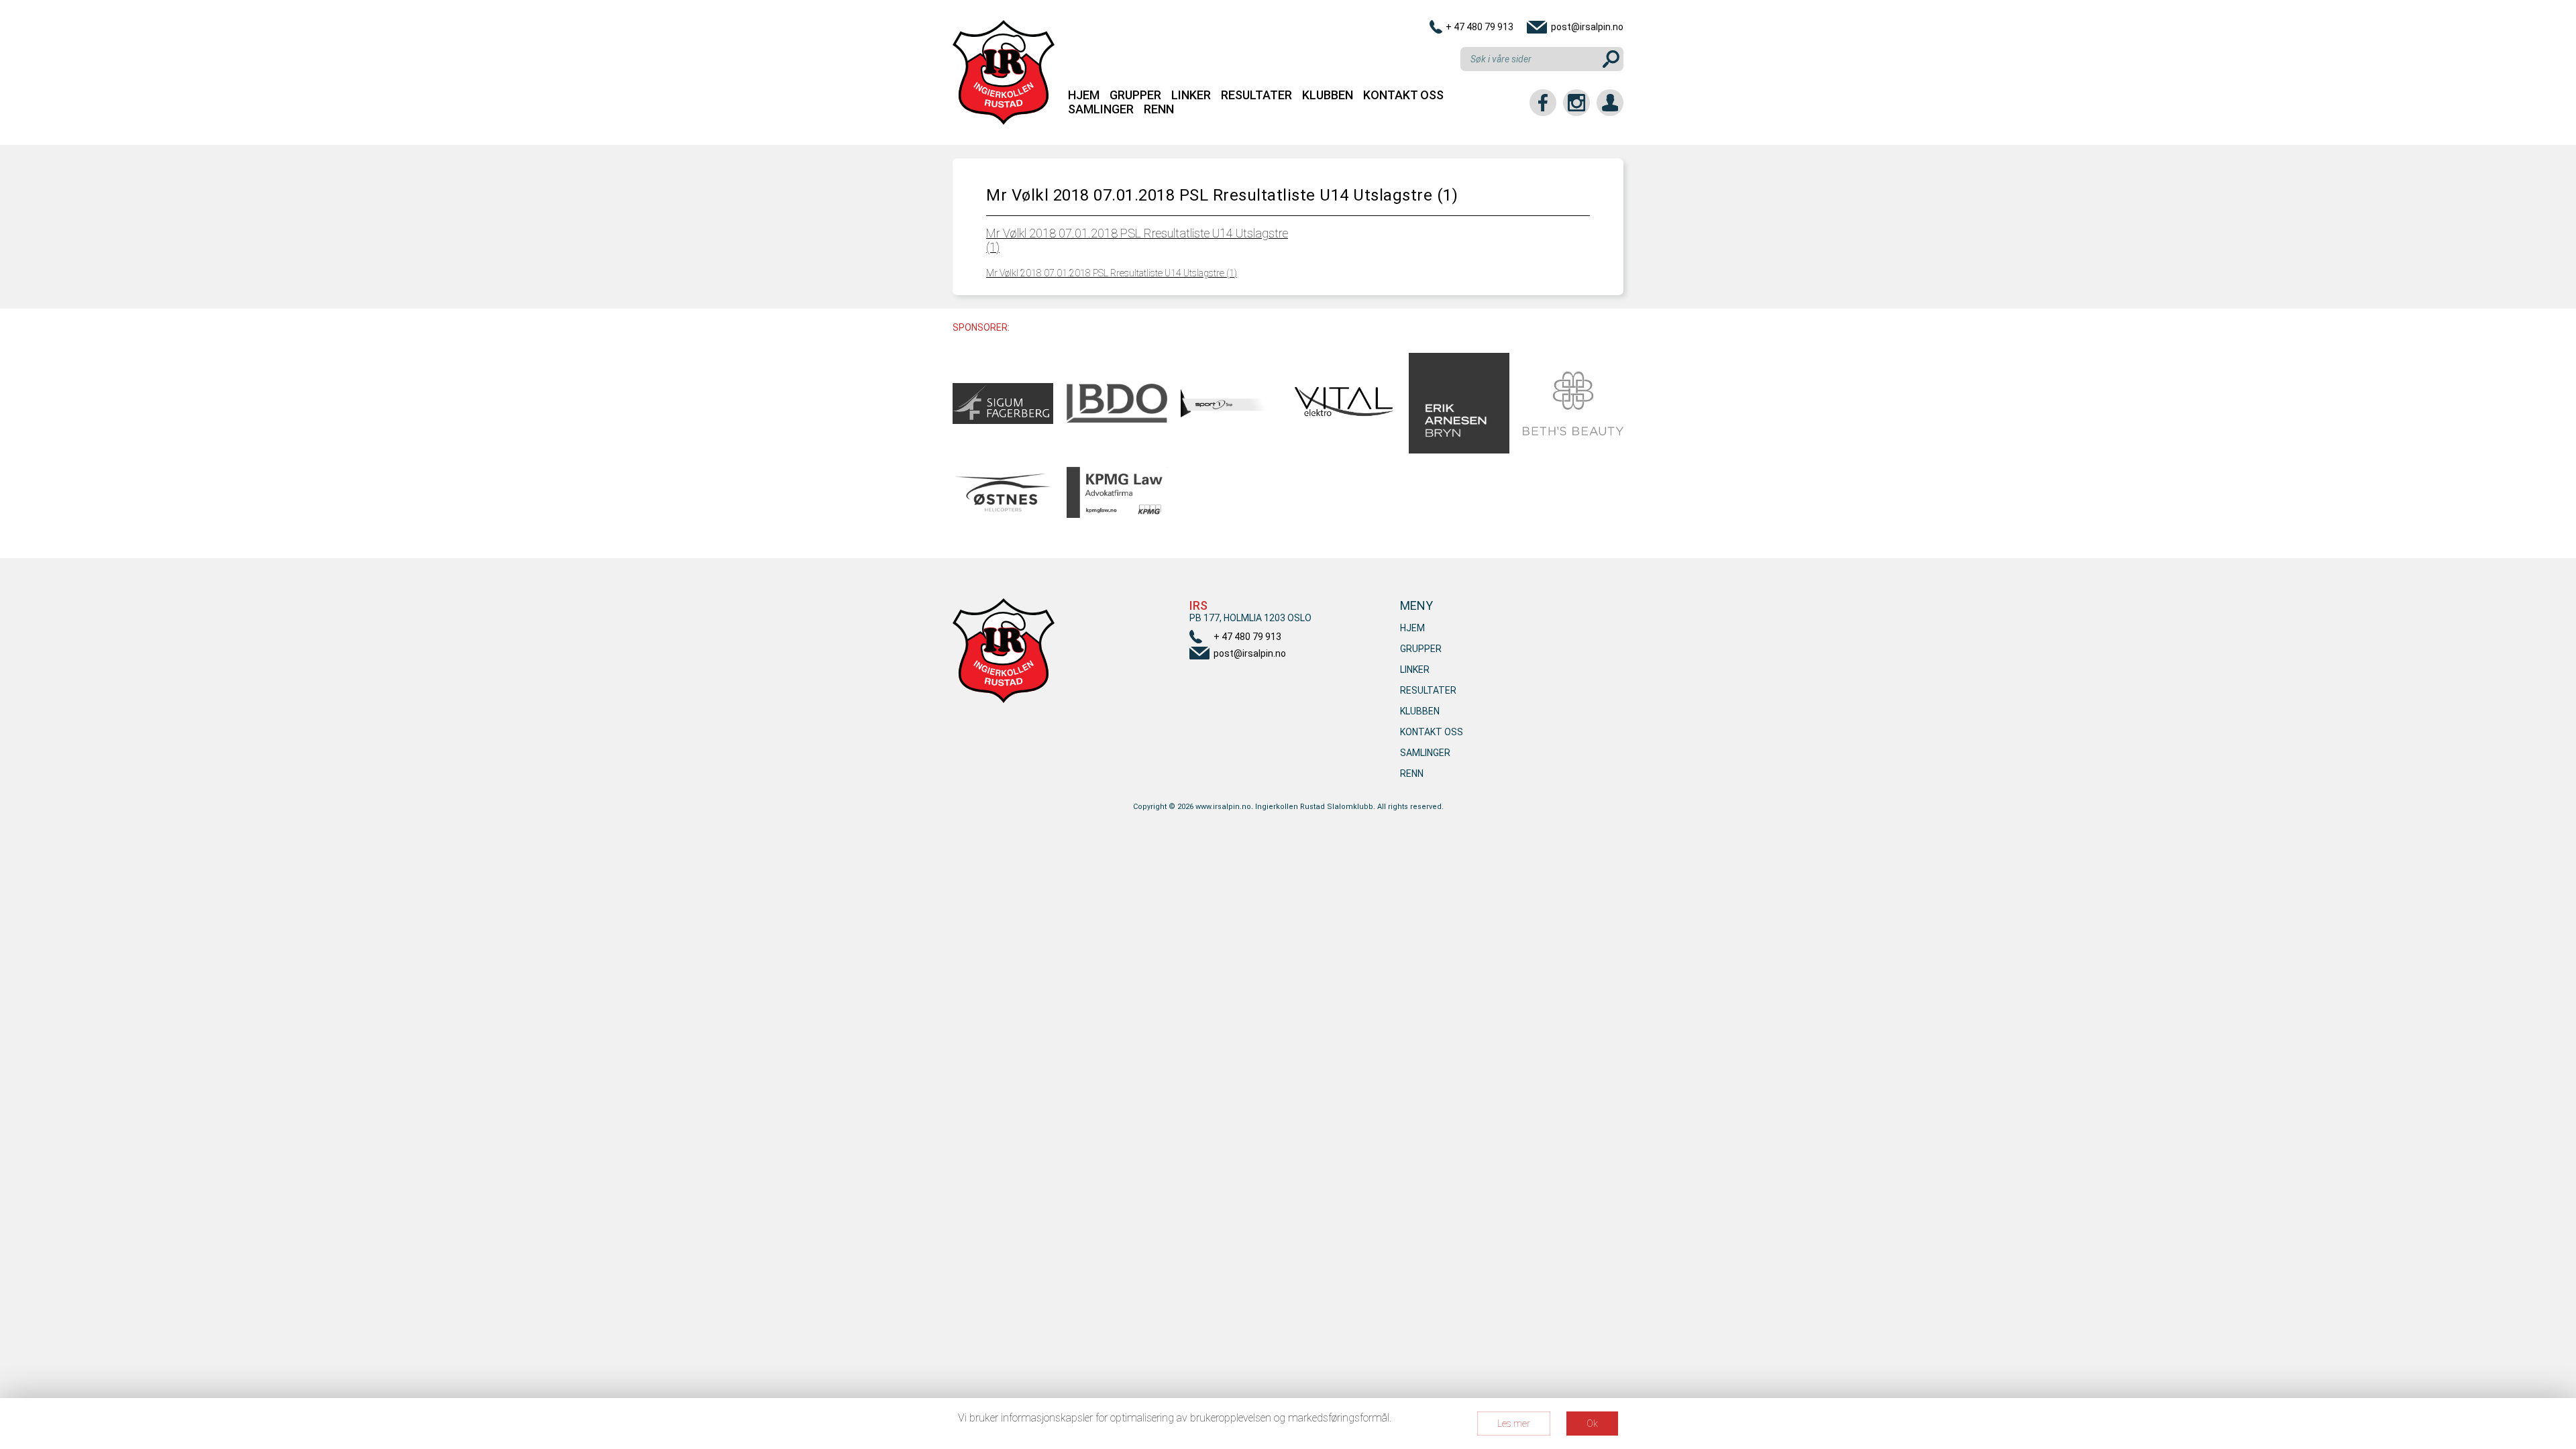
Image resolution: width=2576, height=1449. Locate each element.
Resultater (1256, 95)
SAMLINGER (1101, 109)
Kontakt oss (1403, 95)
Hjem (1084, 95)
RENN (1159, 109)
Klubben (1328, 95)
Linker (1191, 95)
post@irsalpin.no (1587, 27)
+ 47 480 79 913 (1480, 27)
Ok (1592, 1424)
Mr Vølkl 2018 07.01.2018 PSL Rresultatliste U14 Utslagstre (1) (1112, 273)
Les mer (1514, 1424)
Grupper (1135, 95)
